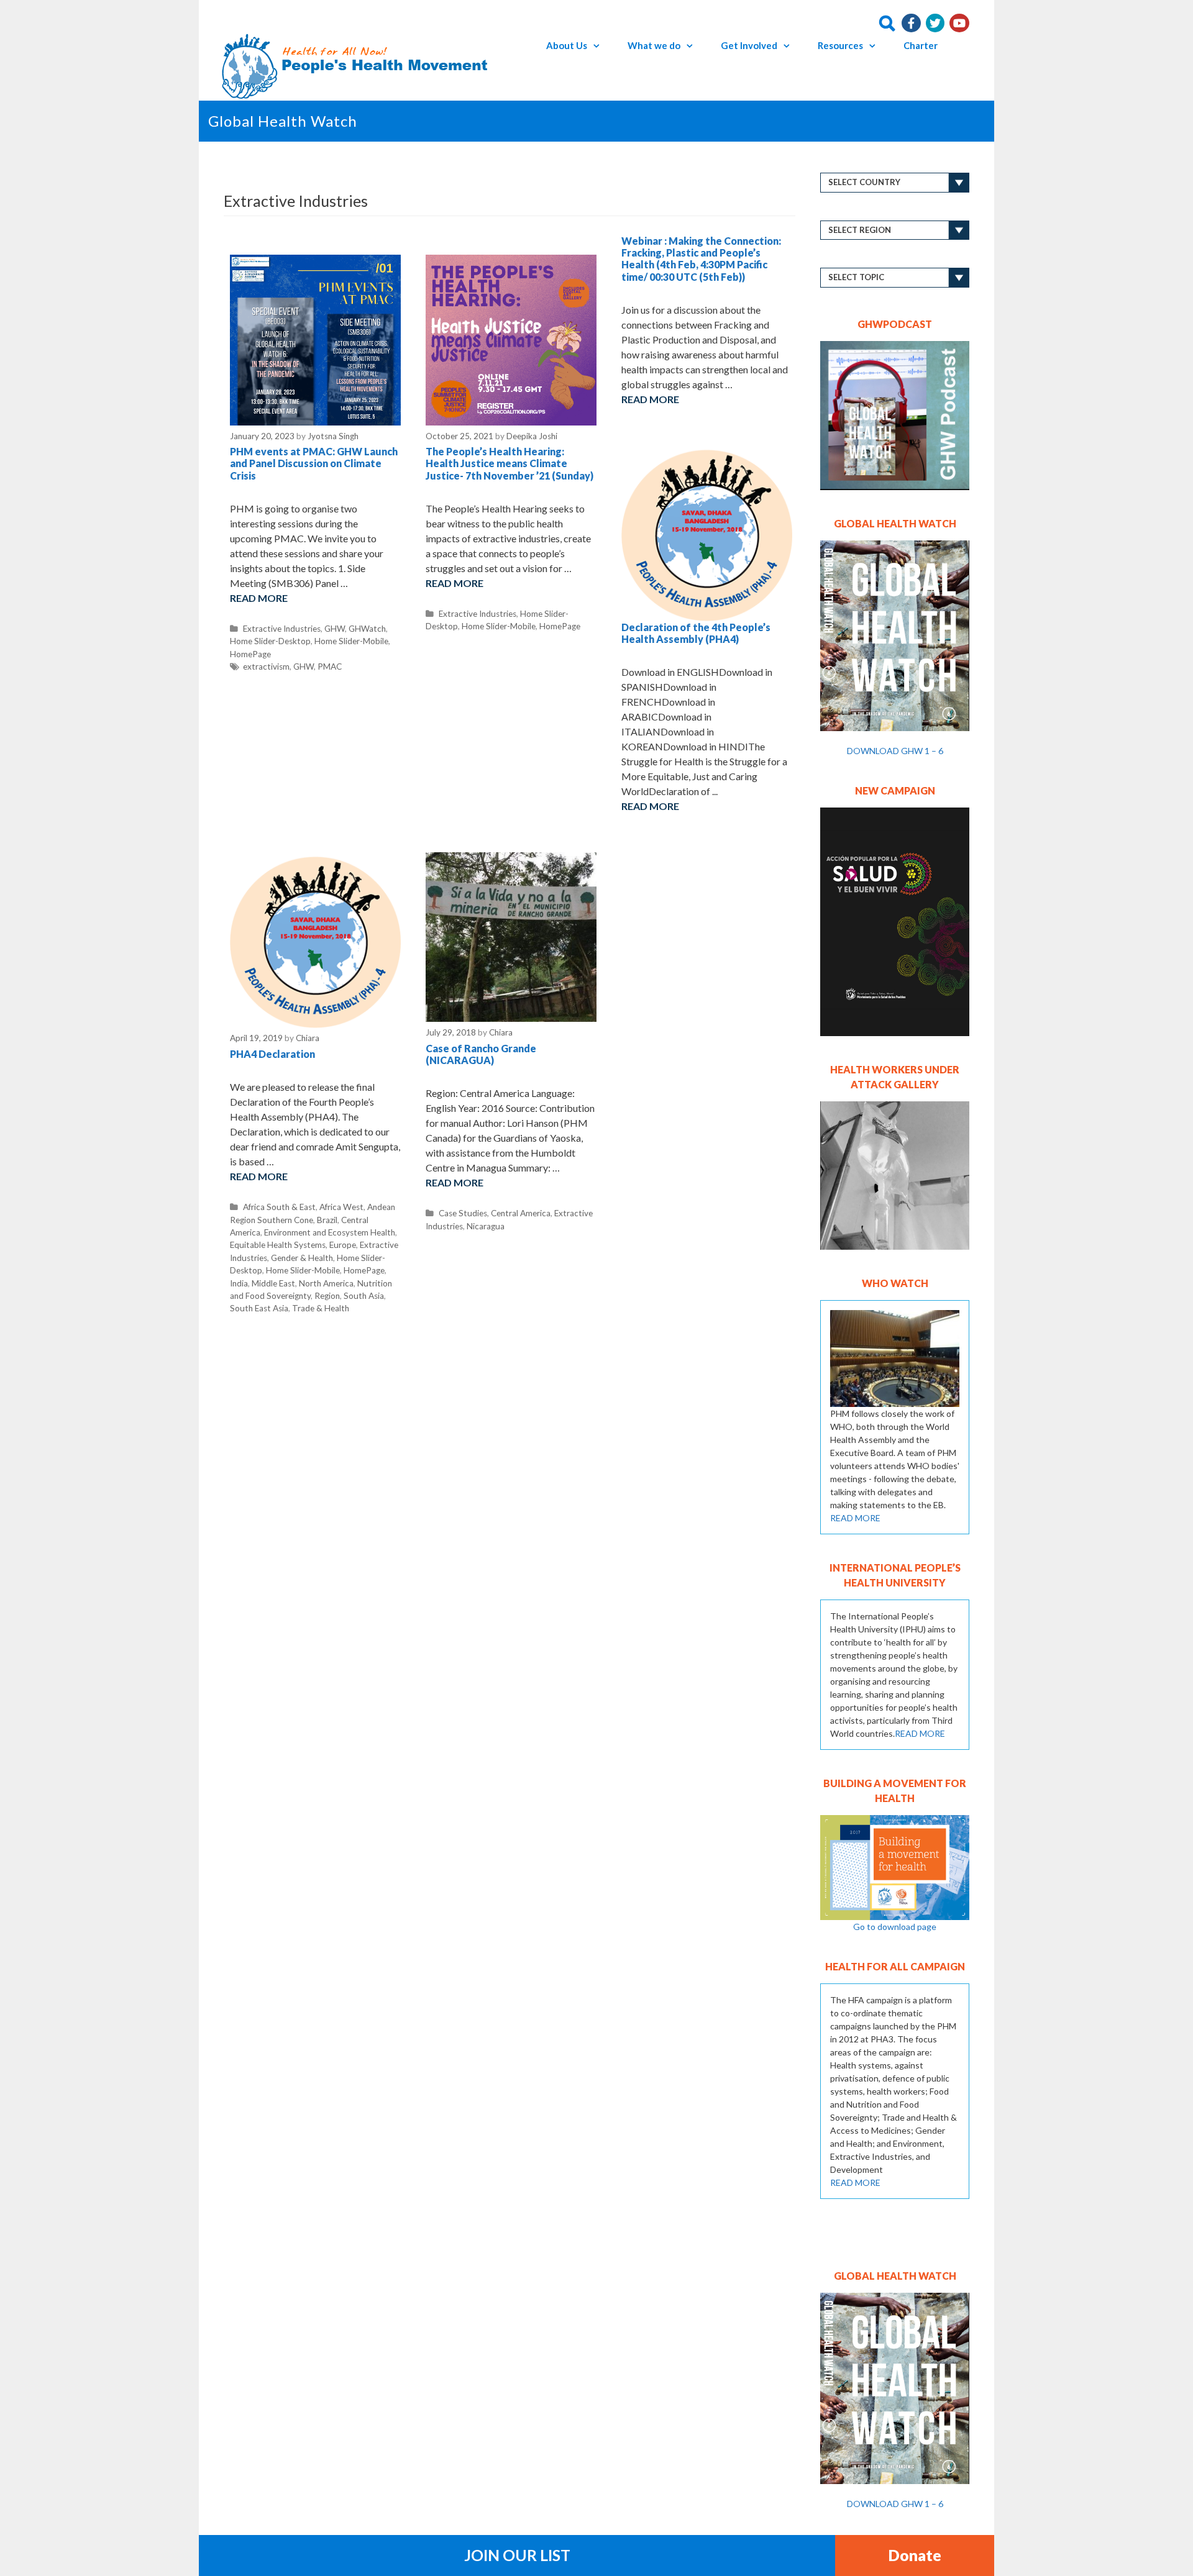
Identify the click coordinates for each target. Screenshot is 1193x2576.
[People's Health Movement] (358, 65)
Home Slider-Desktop (270, 641)
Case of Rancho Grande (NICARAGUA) (481, 1054)
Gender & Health (302, 1258)
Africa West (341, 1207)
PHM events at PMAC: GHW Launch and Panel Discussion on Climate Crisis (314, 463)
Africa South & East (279, 1207)
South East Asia (259, 1308)
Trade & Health (321, 1308)
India (239, 1283)
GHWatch (367, 629)
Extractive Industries (282, 629)
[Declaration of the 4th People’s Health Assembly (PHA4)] (707, 531)
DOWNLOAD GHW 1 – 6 (895, 751)
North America (326, 1283)
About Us (567, 45)
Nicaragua (486, 1226)
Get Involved (749, 45)
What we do (654, 45)
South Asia (364, 1296)
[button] (600, 45)
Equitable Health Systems (278, 1245)
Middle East (273, 1283)
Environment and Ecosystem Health (330, 1232)
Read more (259, 598)
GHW (335, 629)
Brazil (327, 1220)
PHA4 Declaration (272, 1054)
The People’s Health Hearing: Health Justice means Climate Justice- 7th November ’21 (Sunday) (510, 463)
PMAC (330, 667)
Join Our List (517, 2555)
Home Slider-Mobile (351, 641)
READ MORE (855, 1518)
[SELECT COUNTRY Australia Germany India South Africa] (895, 183)
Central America (521, 1213)
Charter (921, 45)
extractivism (266, 667)
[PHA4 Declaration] (315, 938)
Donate (915, 2555)
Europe (343, 1245)
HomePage (250, 654)
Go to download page (895, 1927)
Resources (840, 45)
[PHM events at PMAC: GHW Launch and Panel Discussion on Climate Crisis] (315, 339)
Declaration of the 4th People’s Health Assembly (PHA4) (696, 633)
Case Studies (463, 1213)
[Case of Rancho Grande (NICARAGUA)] (511, 936)
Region (327, 1296)
